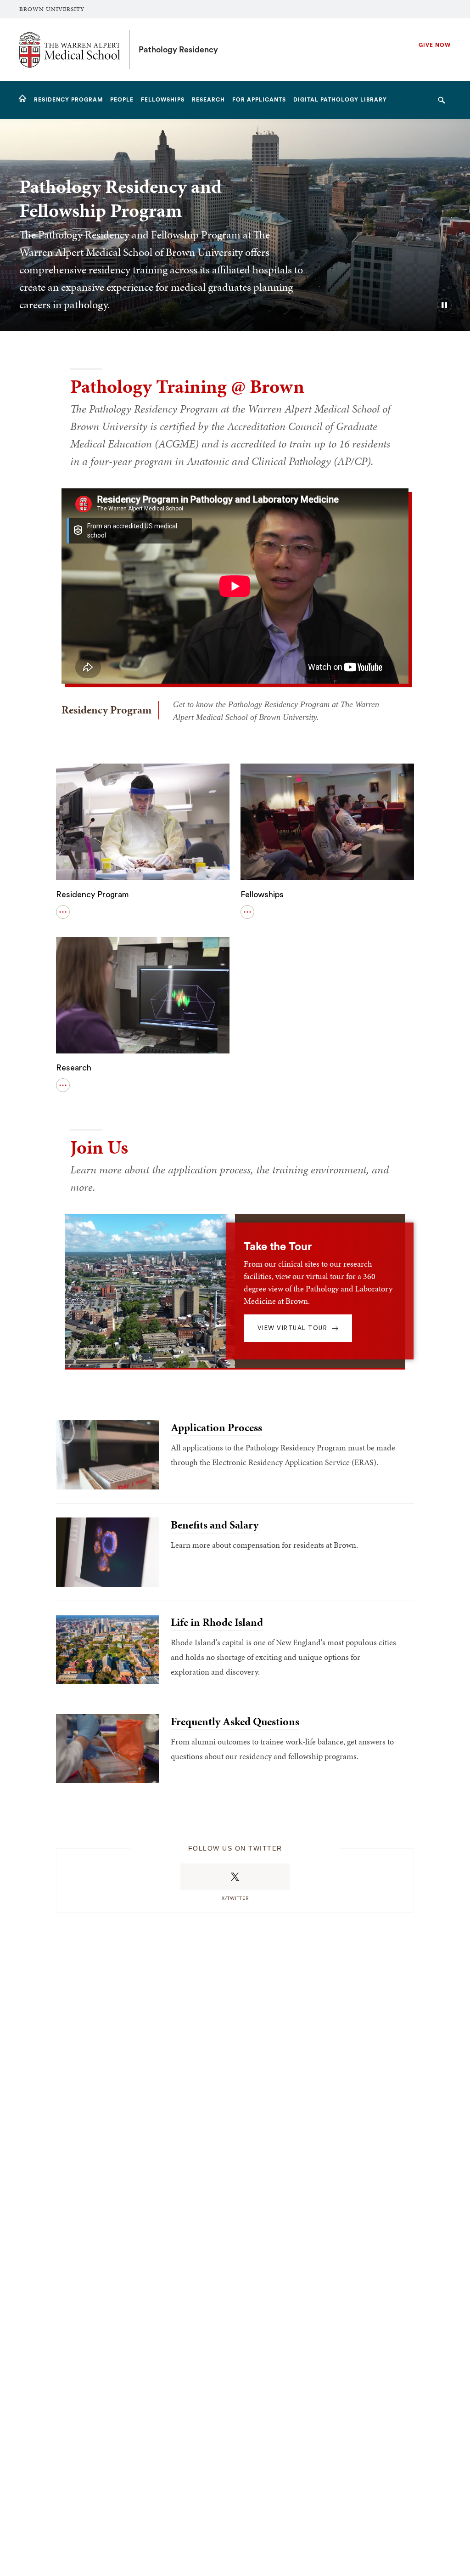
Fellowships (262, 895)
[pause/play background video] (444, 305)
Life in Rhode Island (217, 1622)
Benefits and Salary (215, 1525)
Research (74, 1068)
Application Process (216, 1427)
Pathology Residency (178, 50)
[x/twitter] (235, 1877)
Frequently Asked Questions (235, 1721)
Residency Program (92, 895)
